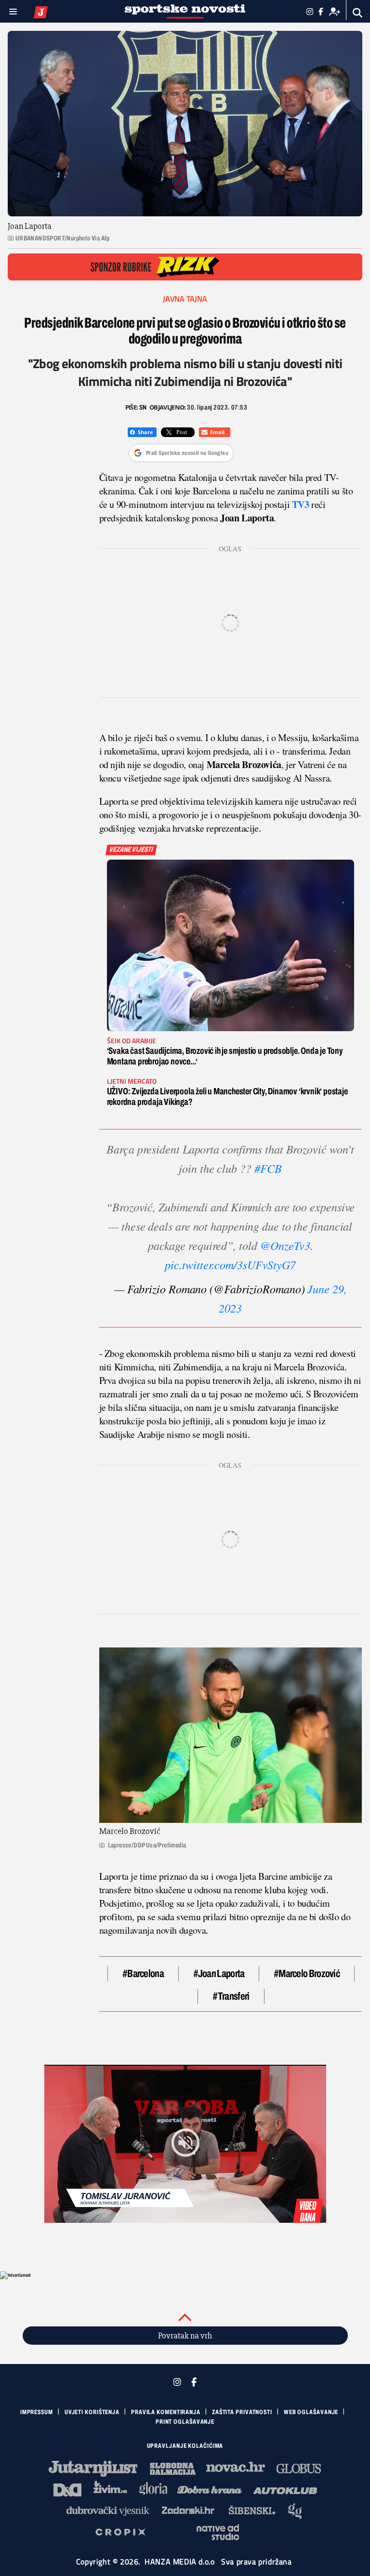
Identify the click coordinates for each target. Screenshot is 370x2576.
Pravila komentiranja (166, 2412)
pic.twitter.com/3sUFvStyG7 (230, 1264)
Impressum (37, 2412)
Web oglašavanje (311, 2412)
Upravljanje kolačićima (185, 2446)
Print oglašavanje (185, 2422)
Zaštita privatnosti (242, 2412)
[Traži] (358, 13)
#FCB (268, 1168)
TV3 (301, 504)
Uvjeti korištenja (92, 2412)
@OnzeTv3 (285, 1245)
